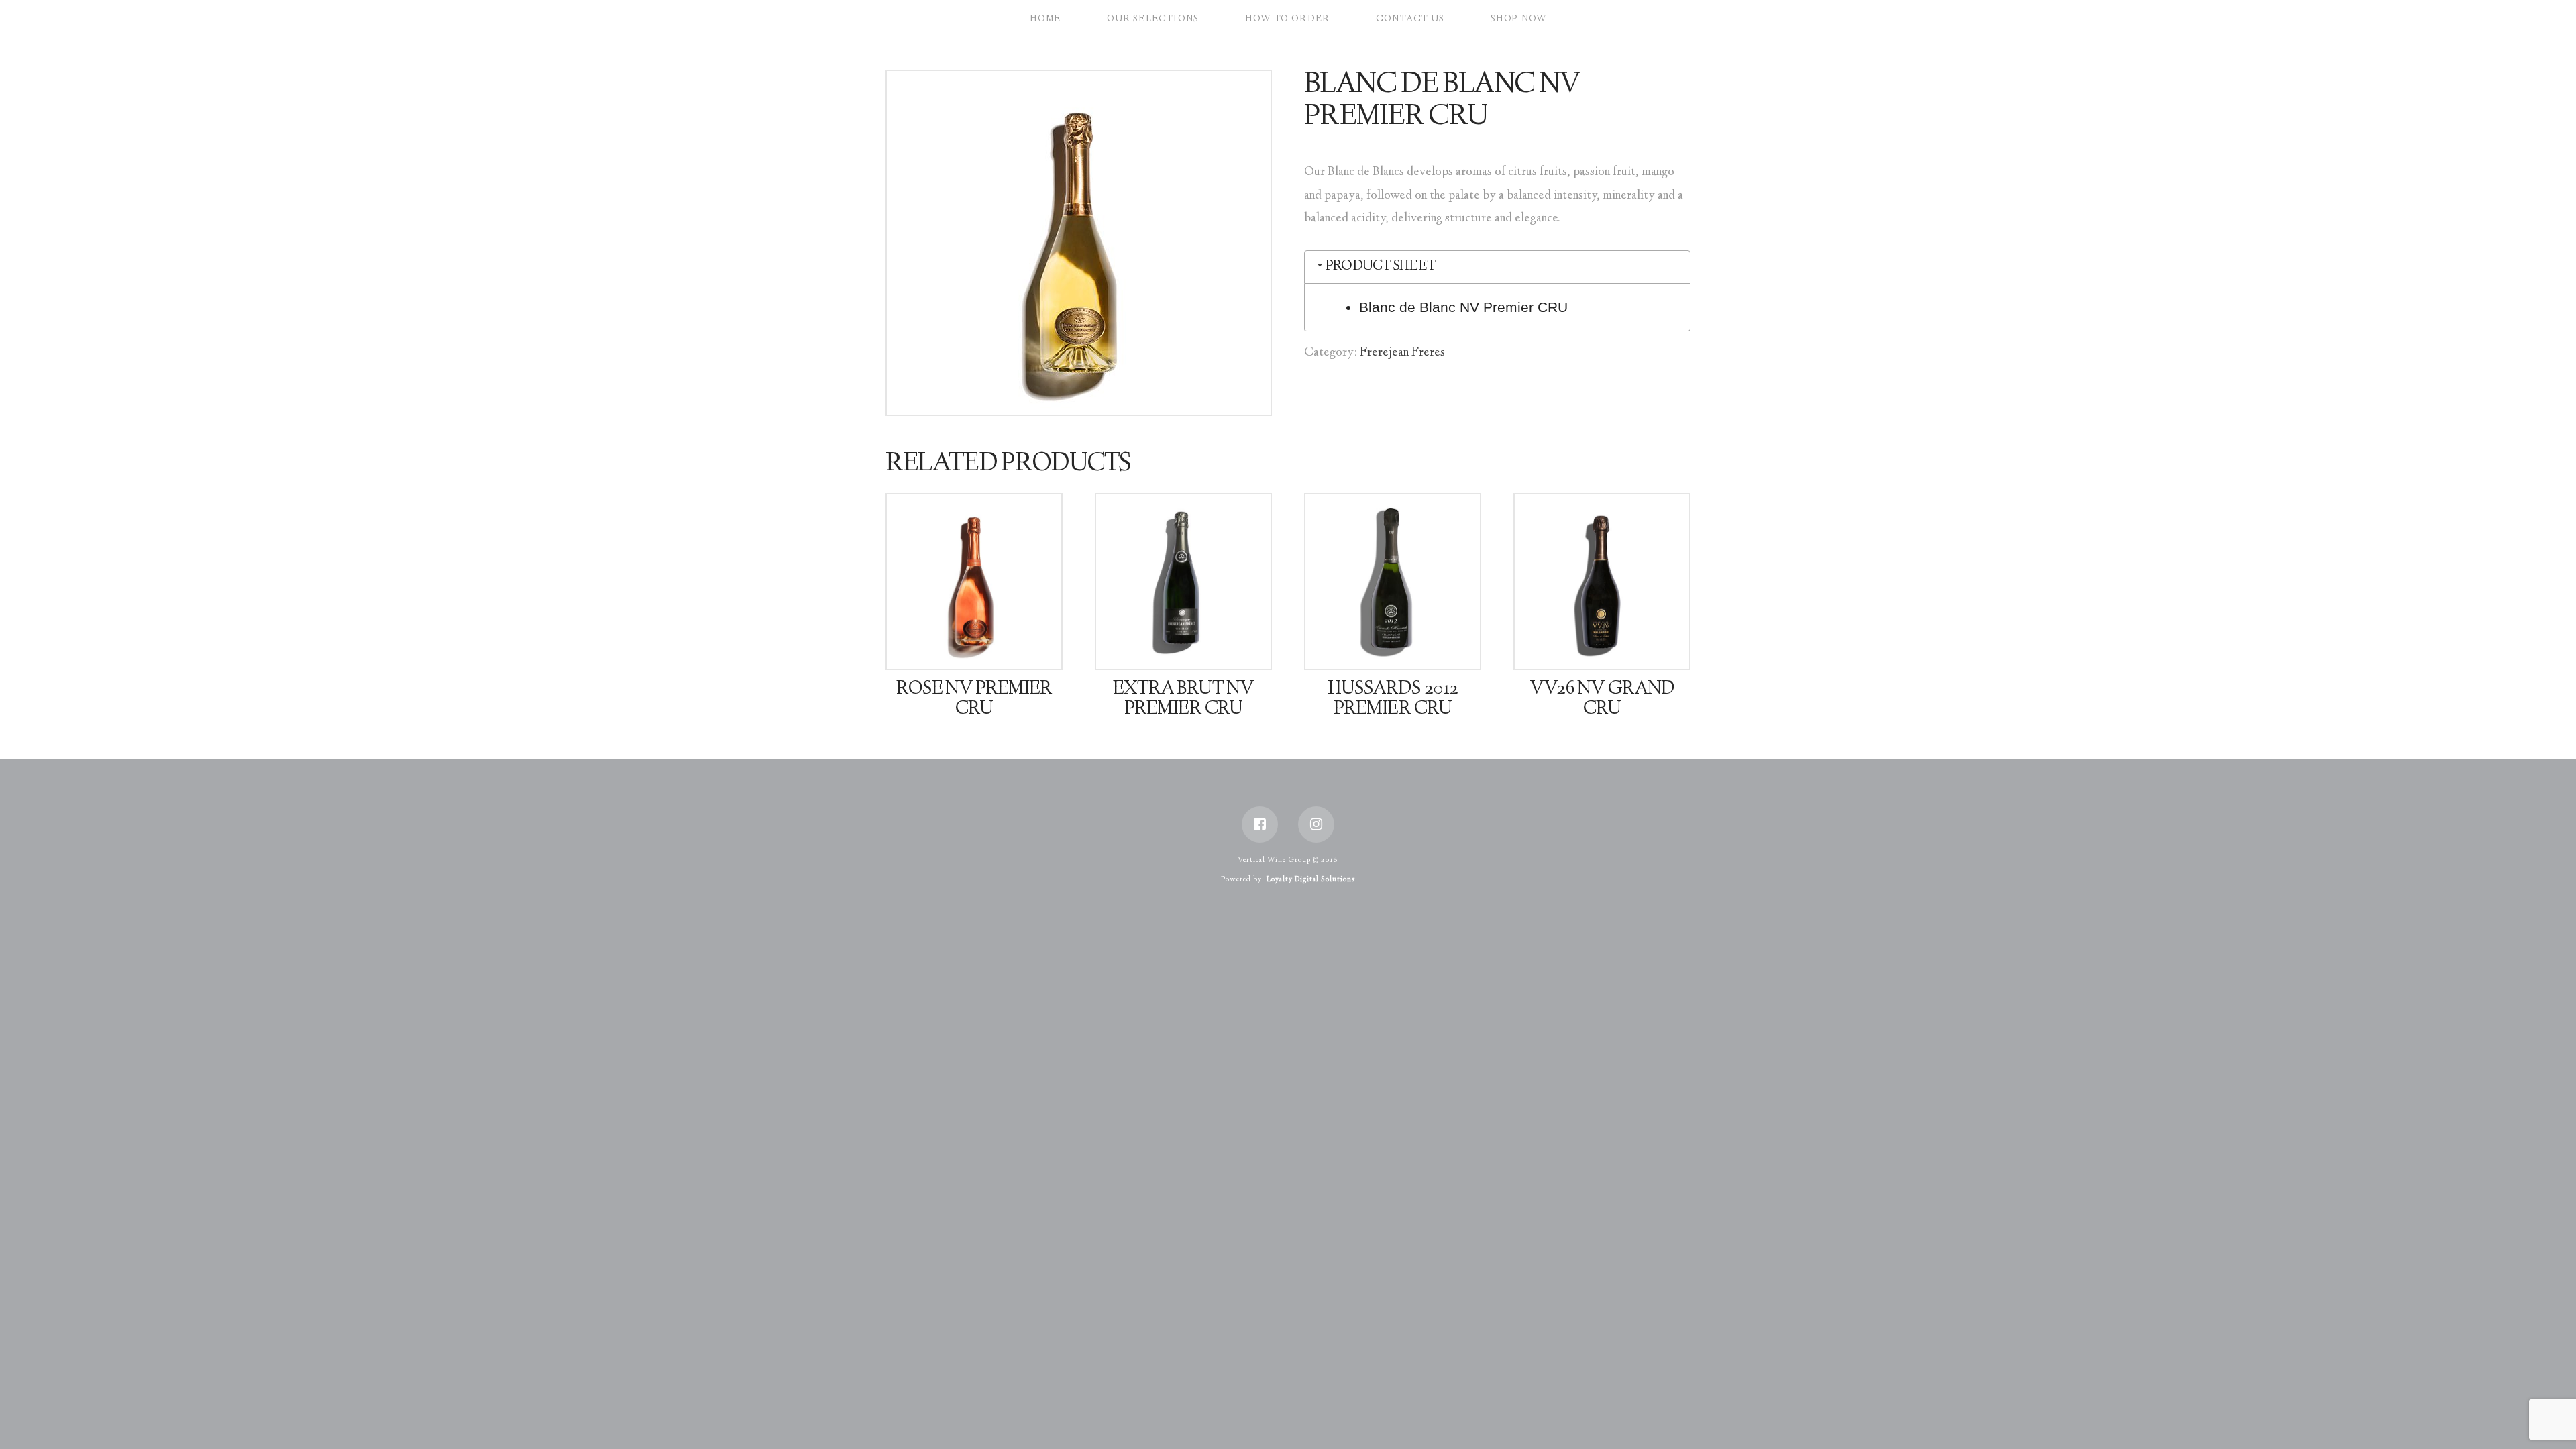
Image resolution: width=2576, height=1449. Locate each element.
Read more (980, 647)
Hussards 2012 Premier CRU (1392, 700)
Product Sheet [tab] (1381, 267)
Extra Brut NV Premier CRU (1183, 700)
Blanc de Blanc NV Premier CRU (1463, 307)
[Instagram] (1316, 824)
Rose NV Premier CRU (974, 700)
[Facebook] (1260, 824)
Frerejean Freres (1402, 353)
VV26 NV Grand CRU (1602, 700)
